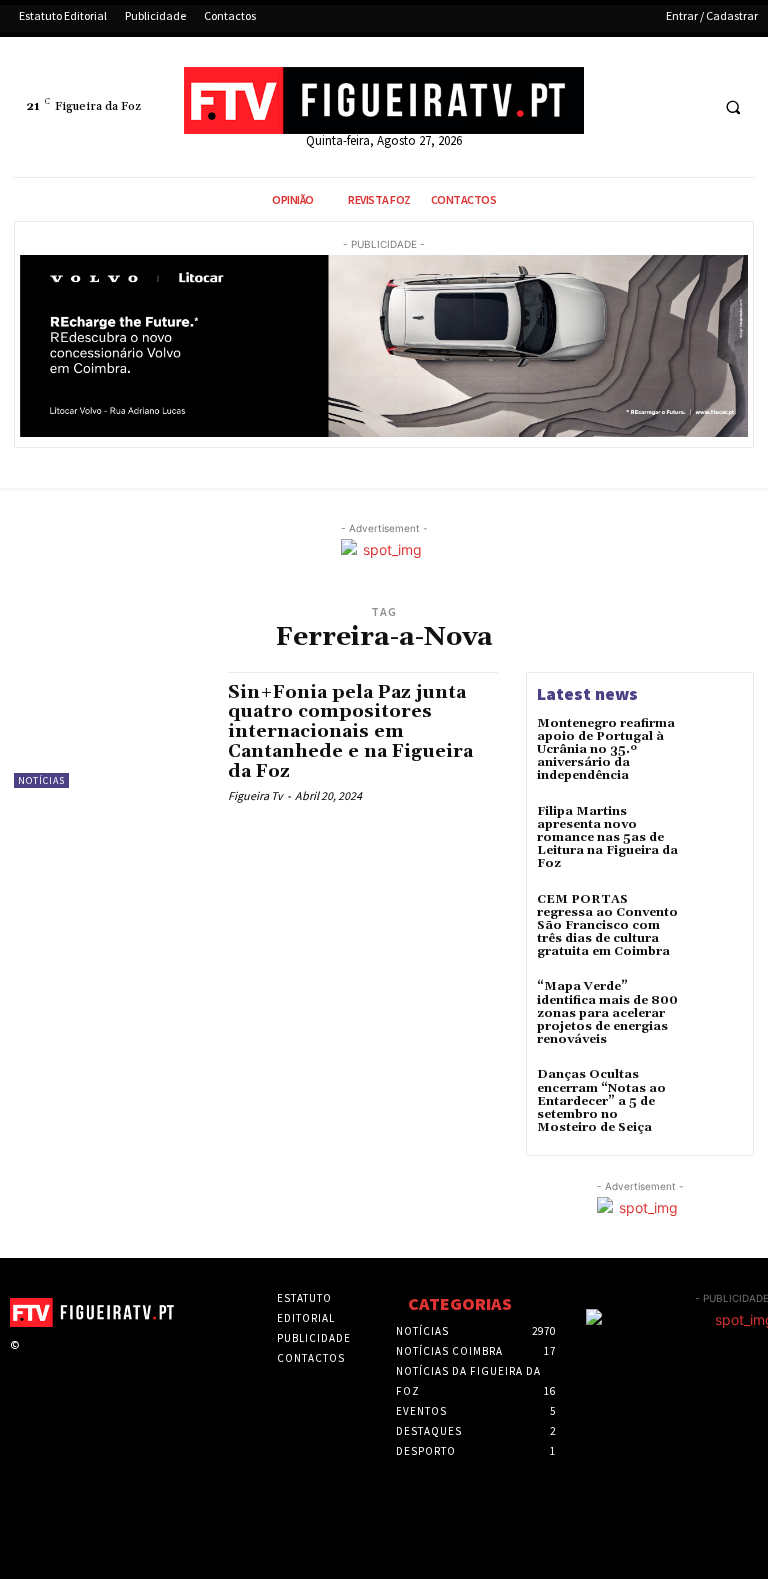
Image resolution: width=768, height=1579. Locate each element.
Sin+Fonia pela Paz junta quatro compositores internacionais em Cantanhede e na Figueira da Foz (350, 732)
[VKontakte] (125, 1363)
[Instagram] (62, 1363)
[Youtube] (689, 107)
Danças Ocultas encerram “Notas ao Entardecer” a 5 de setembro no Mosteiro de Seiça (601, 1101)
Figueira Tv (255, 795)
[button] (733, 108)
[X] (652, 107)
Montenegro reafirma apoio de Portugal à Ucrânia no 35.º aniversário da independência (606, 750)
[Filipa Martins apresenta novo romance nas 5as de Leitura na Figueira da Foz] (716, 832)
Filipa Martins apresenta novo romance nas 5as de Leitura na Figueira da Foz (607, 838)
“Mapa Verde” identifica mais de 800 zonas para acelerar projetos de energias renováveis (607, 1013)
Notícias (41, 780)
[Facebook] (615, 107)
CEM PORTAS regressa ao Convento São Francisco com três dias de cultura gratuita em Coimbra (607, 926)
